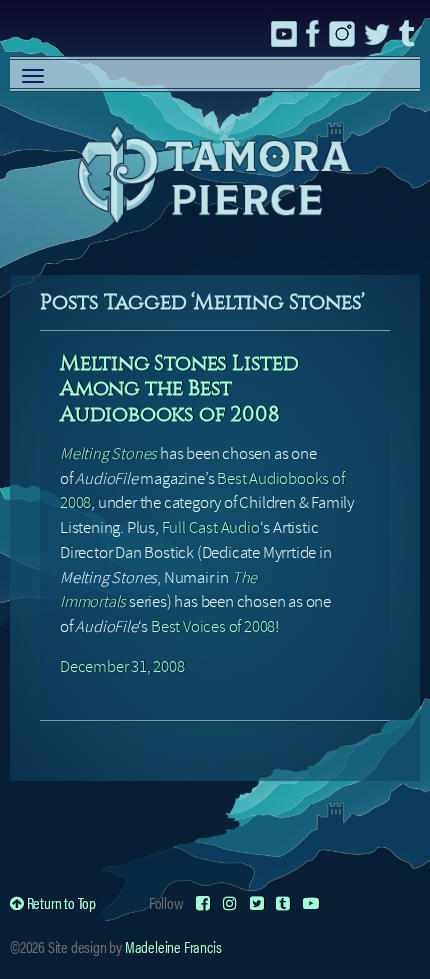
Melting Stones (108, 453)
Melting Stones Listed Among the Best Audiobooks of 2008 (179, 388)
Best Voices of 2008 (213, 626)
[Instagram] (230, 902)
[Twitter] (257, 902)
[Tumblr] (283, 902)
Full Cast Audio (211, 527)
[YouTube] (311, 902)
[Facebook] (203, 902)
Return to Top (60, 902)
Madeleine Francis (173, 946)
